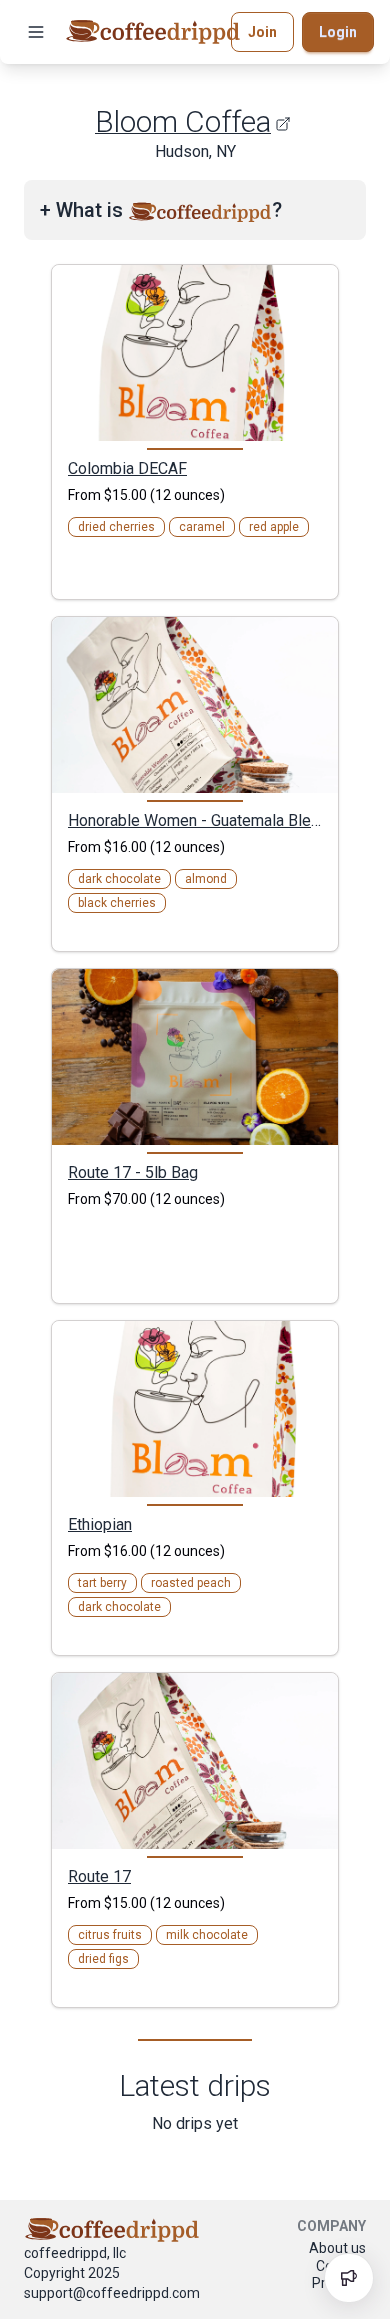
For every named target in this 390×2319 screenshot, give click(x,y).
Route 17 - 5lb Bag (133, 1172)
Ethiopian (100, 1524)
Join (262, 32)
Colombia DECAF (127, 468)
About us (337, 2248)
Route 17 (99, 1876)
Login (338, 32)
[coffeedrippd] (153, 32)
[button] (36, 32)
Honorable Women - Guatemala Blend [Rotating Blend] (195, 820)
